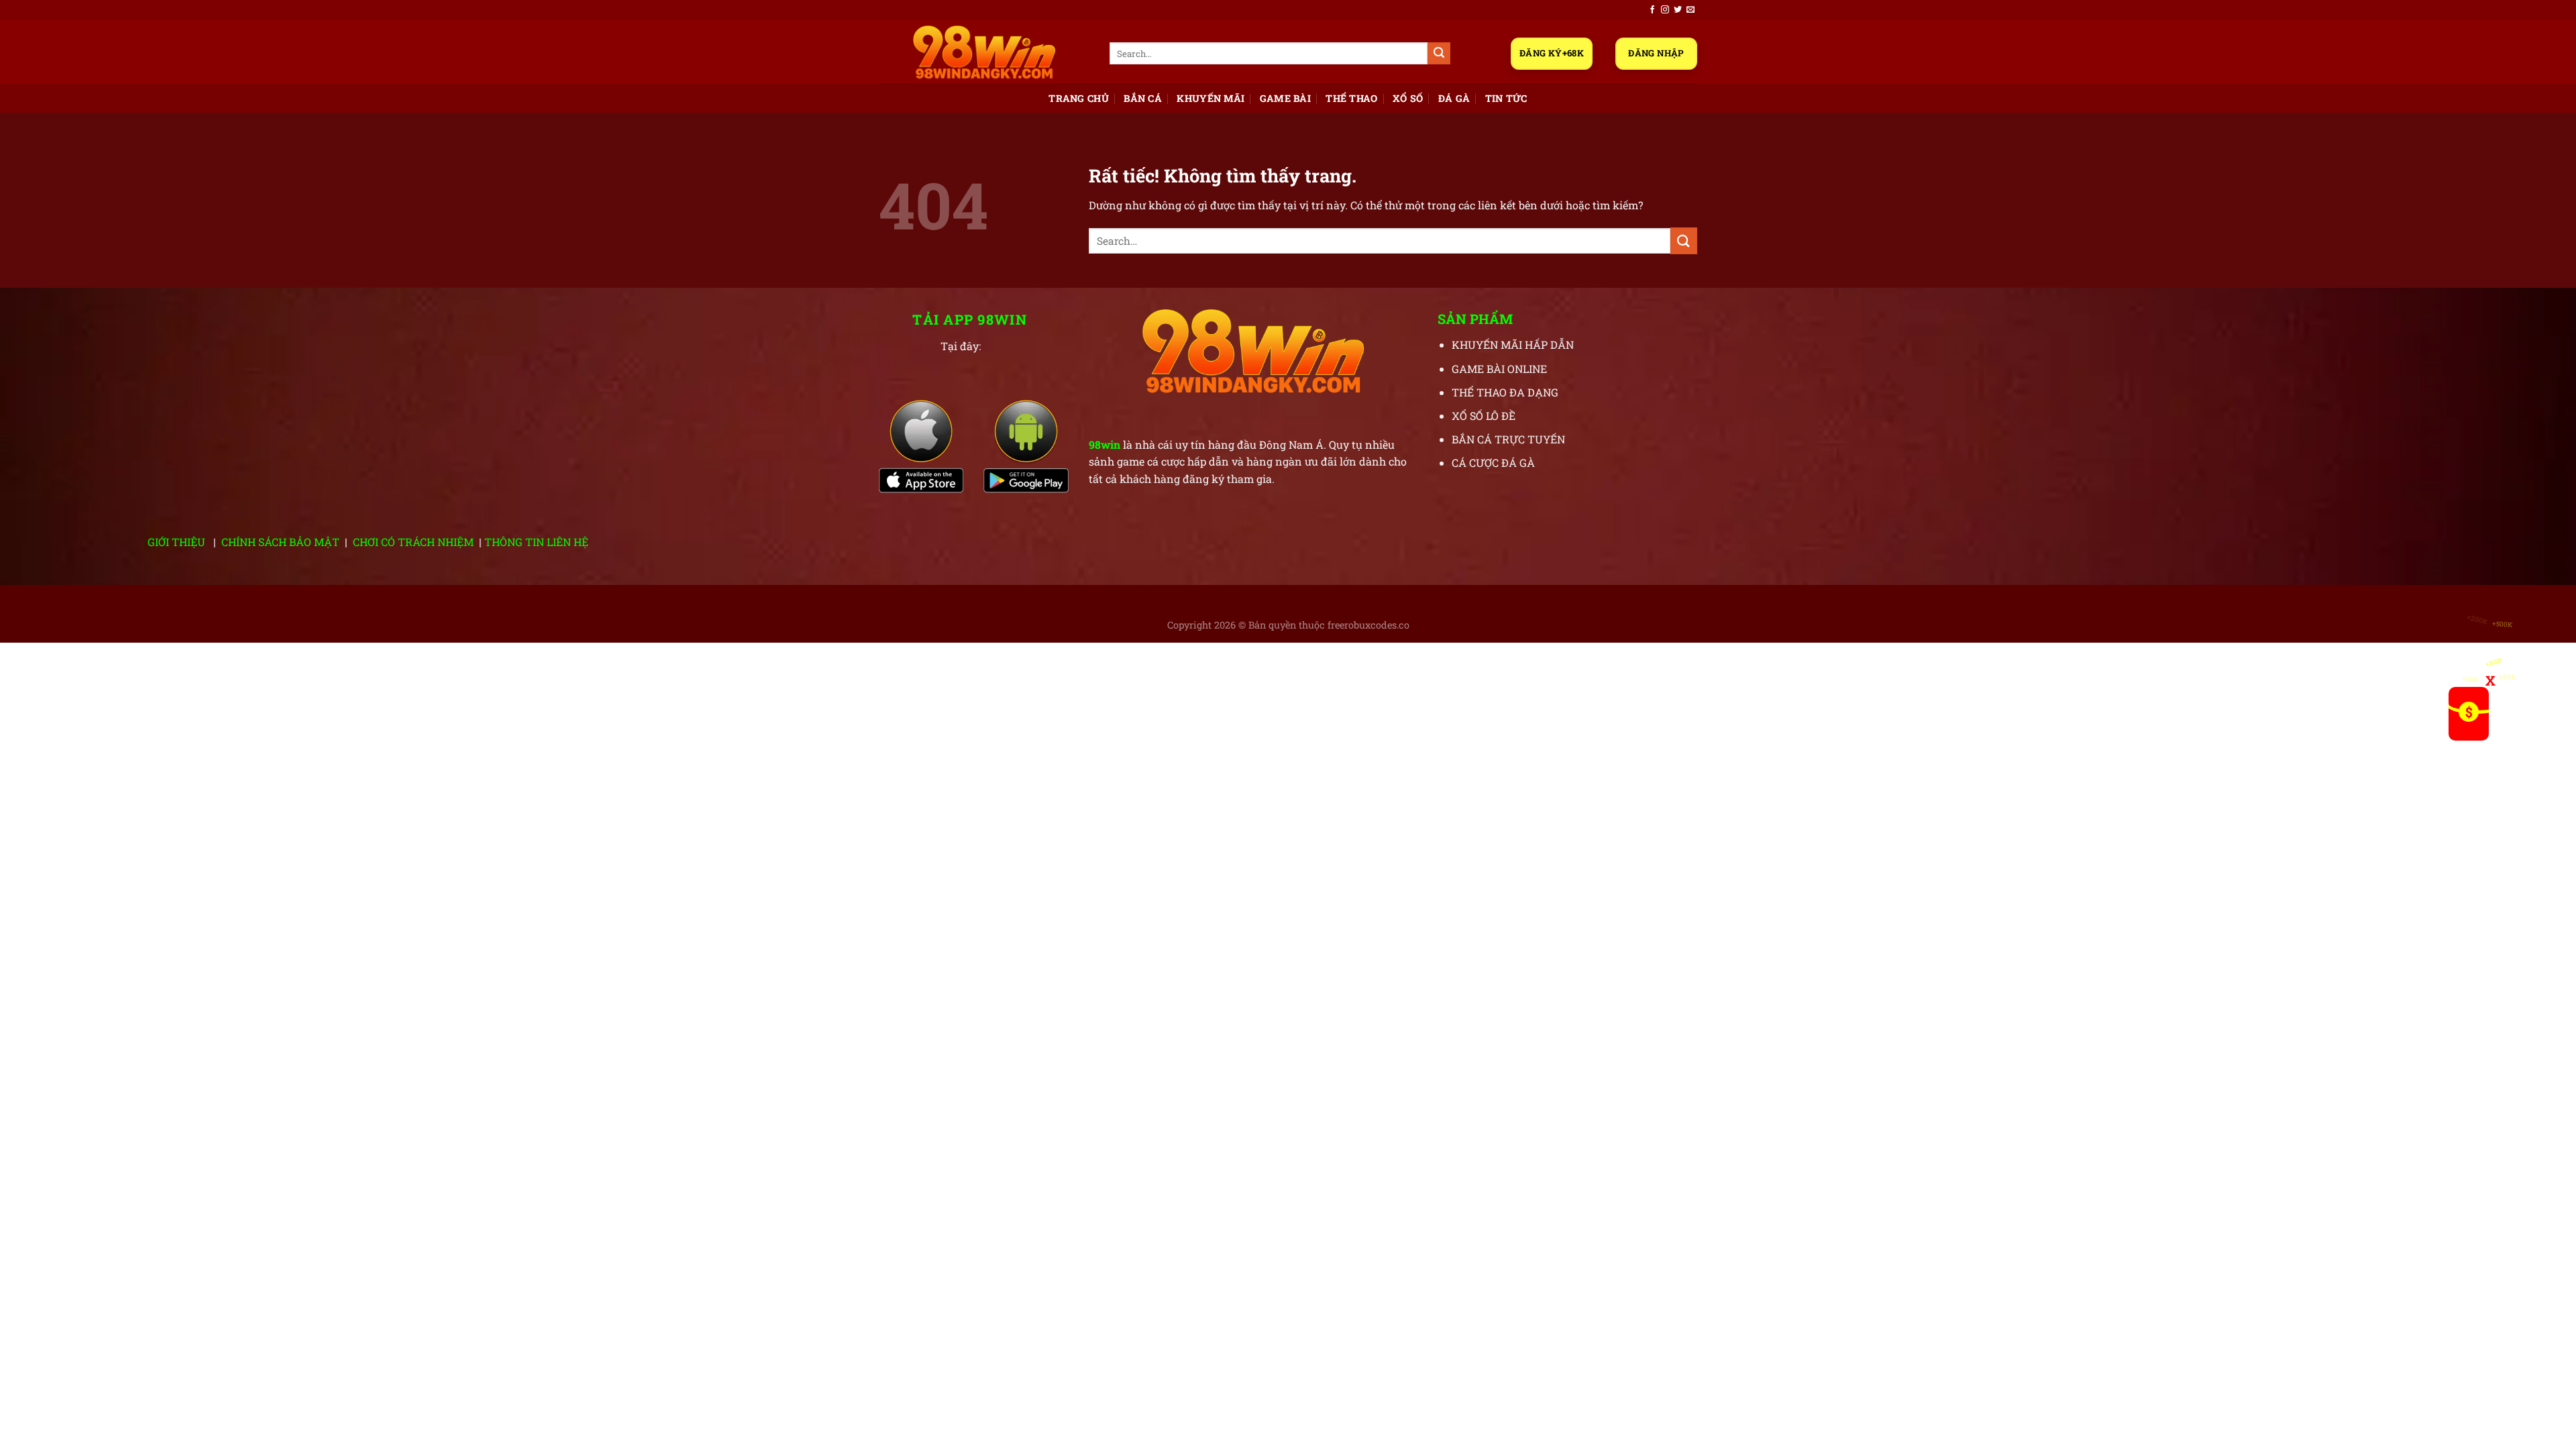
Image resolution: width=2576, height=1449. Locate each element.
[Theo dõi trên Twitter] (1678, 10)
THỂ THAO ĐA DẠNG (1505, 392)
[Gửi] (1439, 54)
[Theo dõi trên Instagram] (1665, 10)
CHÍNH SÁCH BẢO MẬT (280, 542)
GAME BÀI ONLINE (1499, 369)
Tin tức (1506, 98)
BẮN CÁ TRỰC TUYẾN (1508, 439)
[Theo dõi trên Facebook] (1652, 10)
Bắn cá (1143, 98)
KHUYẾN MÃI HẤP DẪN (1513, 344)
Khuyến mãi (1211, 98)
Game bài (1285, 98)
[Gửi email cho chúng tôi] (1690, 10)
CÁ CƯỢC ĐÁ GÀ (1493, 463)
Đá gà (1454, 98)
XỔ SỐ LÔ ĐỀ (1484, 416)
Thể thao (1351, 98)
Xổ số (1408, 98)
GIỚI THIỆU (176, 542)
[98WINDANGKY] (984, 52)
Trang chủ (1079, 98)
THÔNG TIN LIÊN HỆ (536, 542)
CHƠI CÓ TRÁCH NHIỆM (413, 542)
